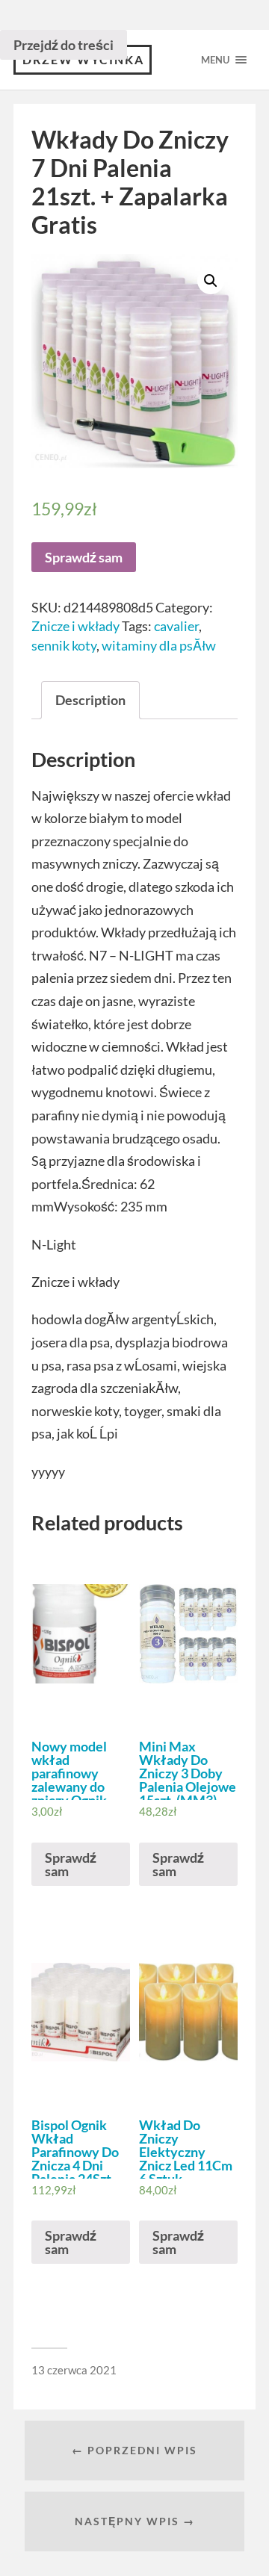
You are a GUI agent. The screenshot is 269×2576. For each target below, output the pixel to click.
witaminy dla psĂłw (159, 645)
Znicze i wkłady (75, 626)
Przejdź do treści (64, 45)
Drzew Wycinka (83, 59)
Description (90, 700)
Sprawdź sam (84, 557)
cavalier (176, 626)
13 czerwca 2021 (74, 2370)
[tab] (90, 700)
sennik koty (64, 645)
